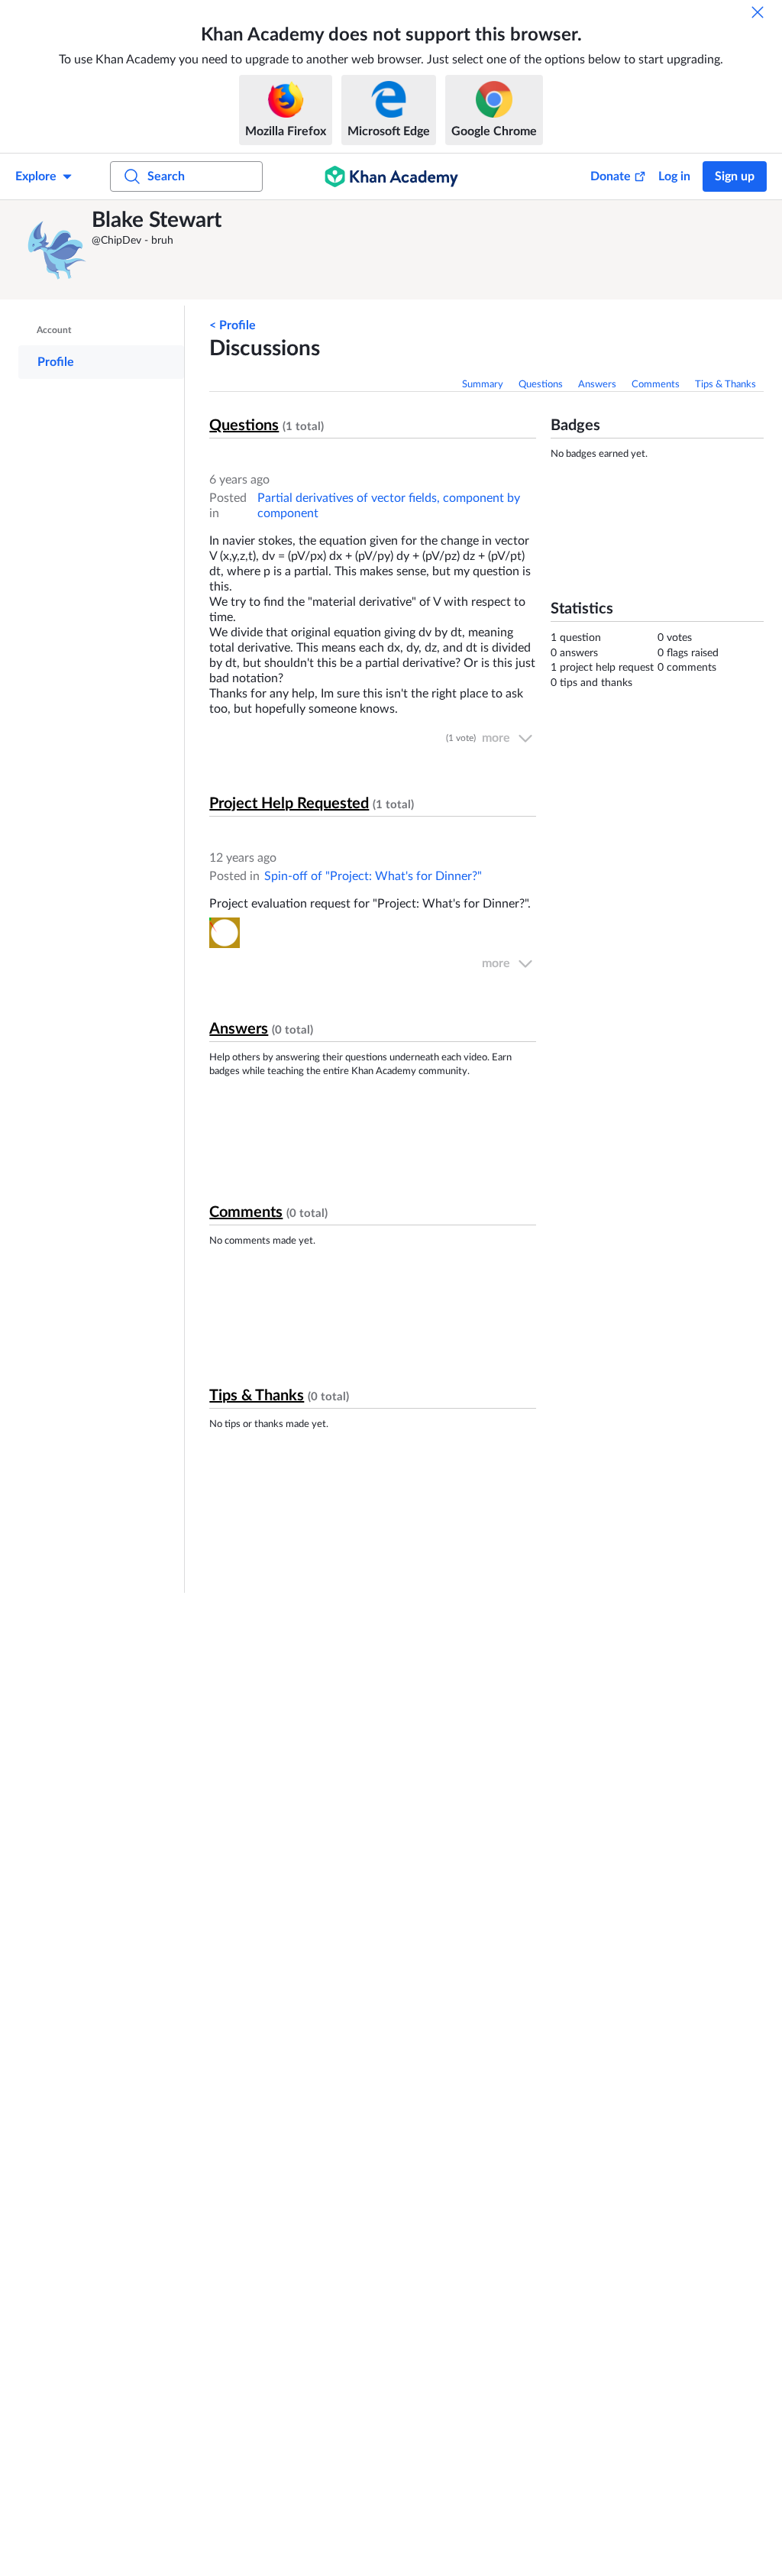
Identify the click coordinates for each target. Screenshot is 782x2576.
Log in (674, 176)
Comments (656, 385)
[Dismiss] (758, 12)
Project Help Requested (289, 804)
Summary (483, 385)
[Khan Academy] (391, 176)
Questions (541, 385)
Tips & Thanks (725, 385)
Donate (611, 176)
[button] (57, 250)
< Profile (233, 325)
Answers (597, 385)
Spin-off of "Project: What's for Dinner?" (373, 876)
